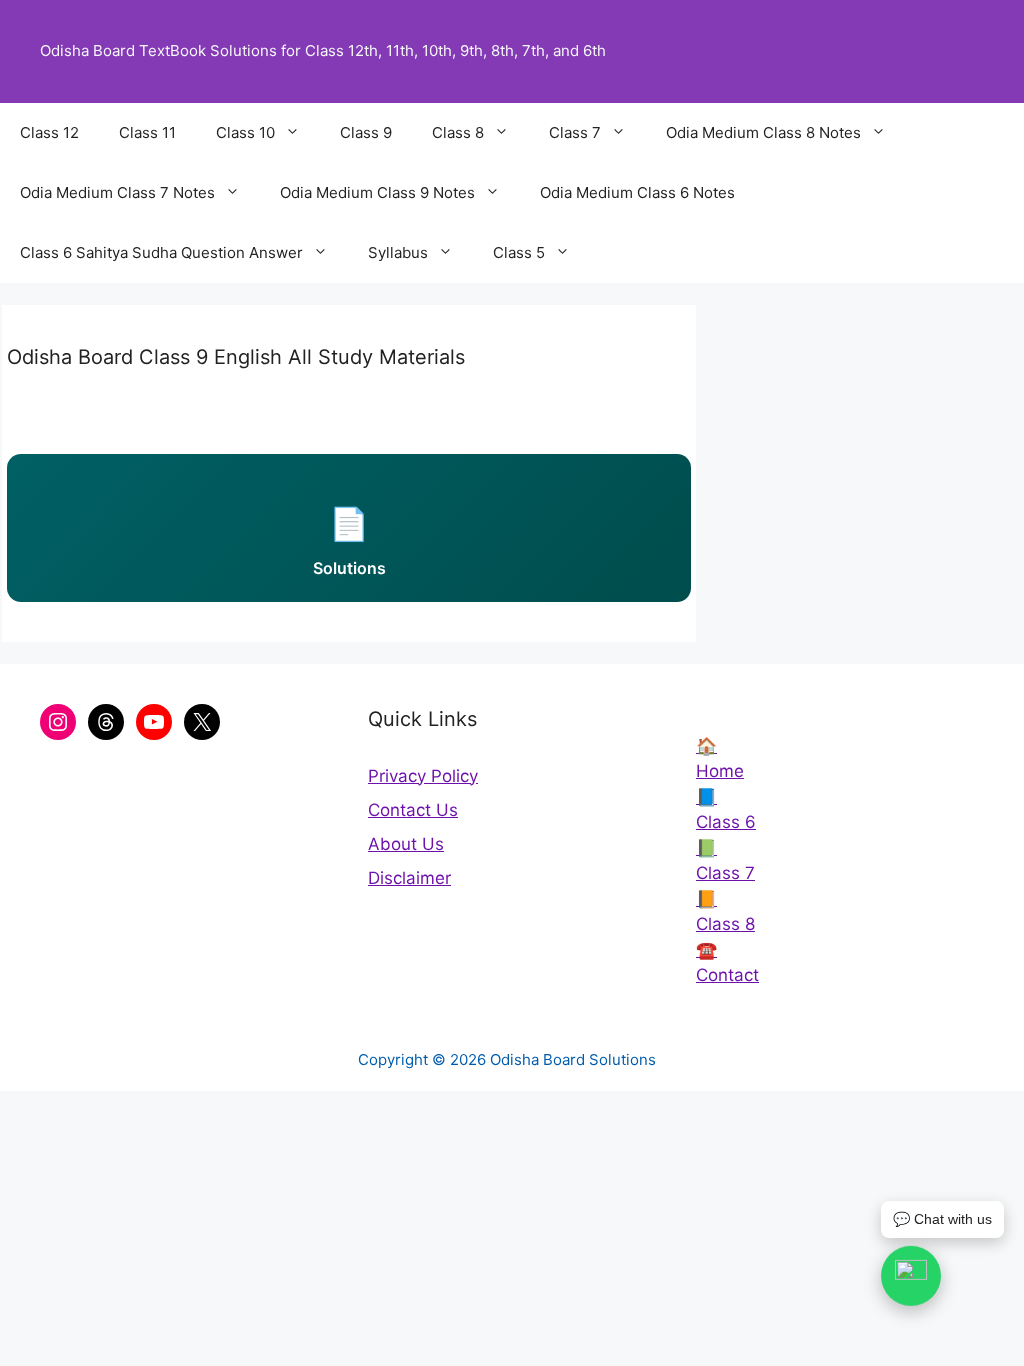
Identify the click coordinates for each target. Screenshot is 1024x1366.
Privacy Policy (423, 776)
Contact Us (413, 810)
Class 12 (49, 132)
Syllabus (398, 252)
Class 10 (245, 132)
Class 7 (575, 132)
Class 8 (458, 132)
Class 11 (147, 132)
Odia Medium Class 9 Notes (377, 192)
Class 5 (519, 252)
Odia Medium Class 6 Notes (637, 192)
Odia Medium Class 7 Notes (117, 192)
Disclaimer (409, 878)
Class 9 (366, 132)
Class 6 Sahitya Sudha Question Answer (161, 252)
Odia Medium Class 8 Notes (763, 132)
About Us (406, 844)
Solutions (349, 541)
